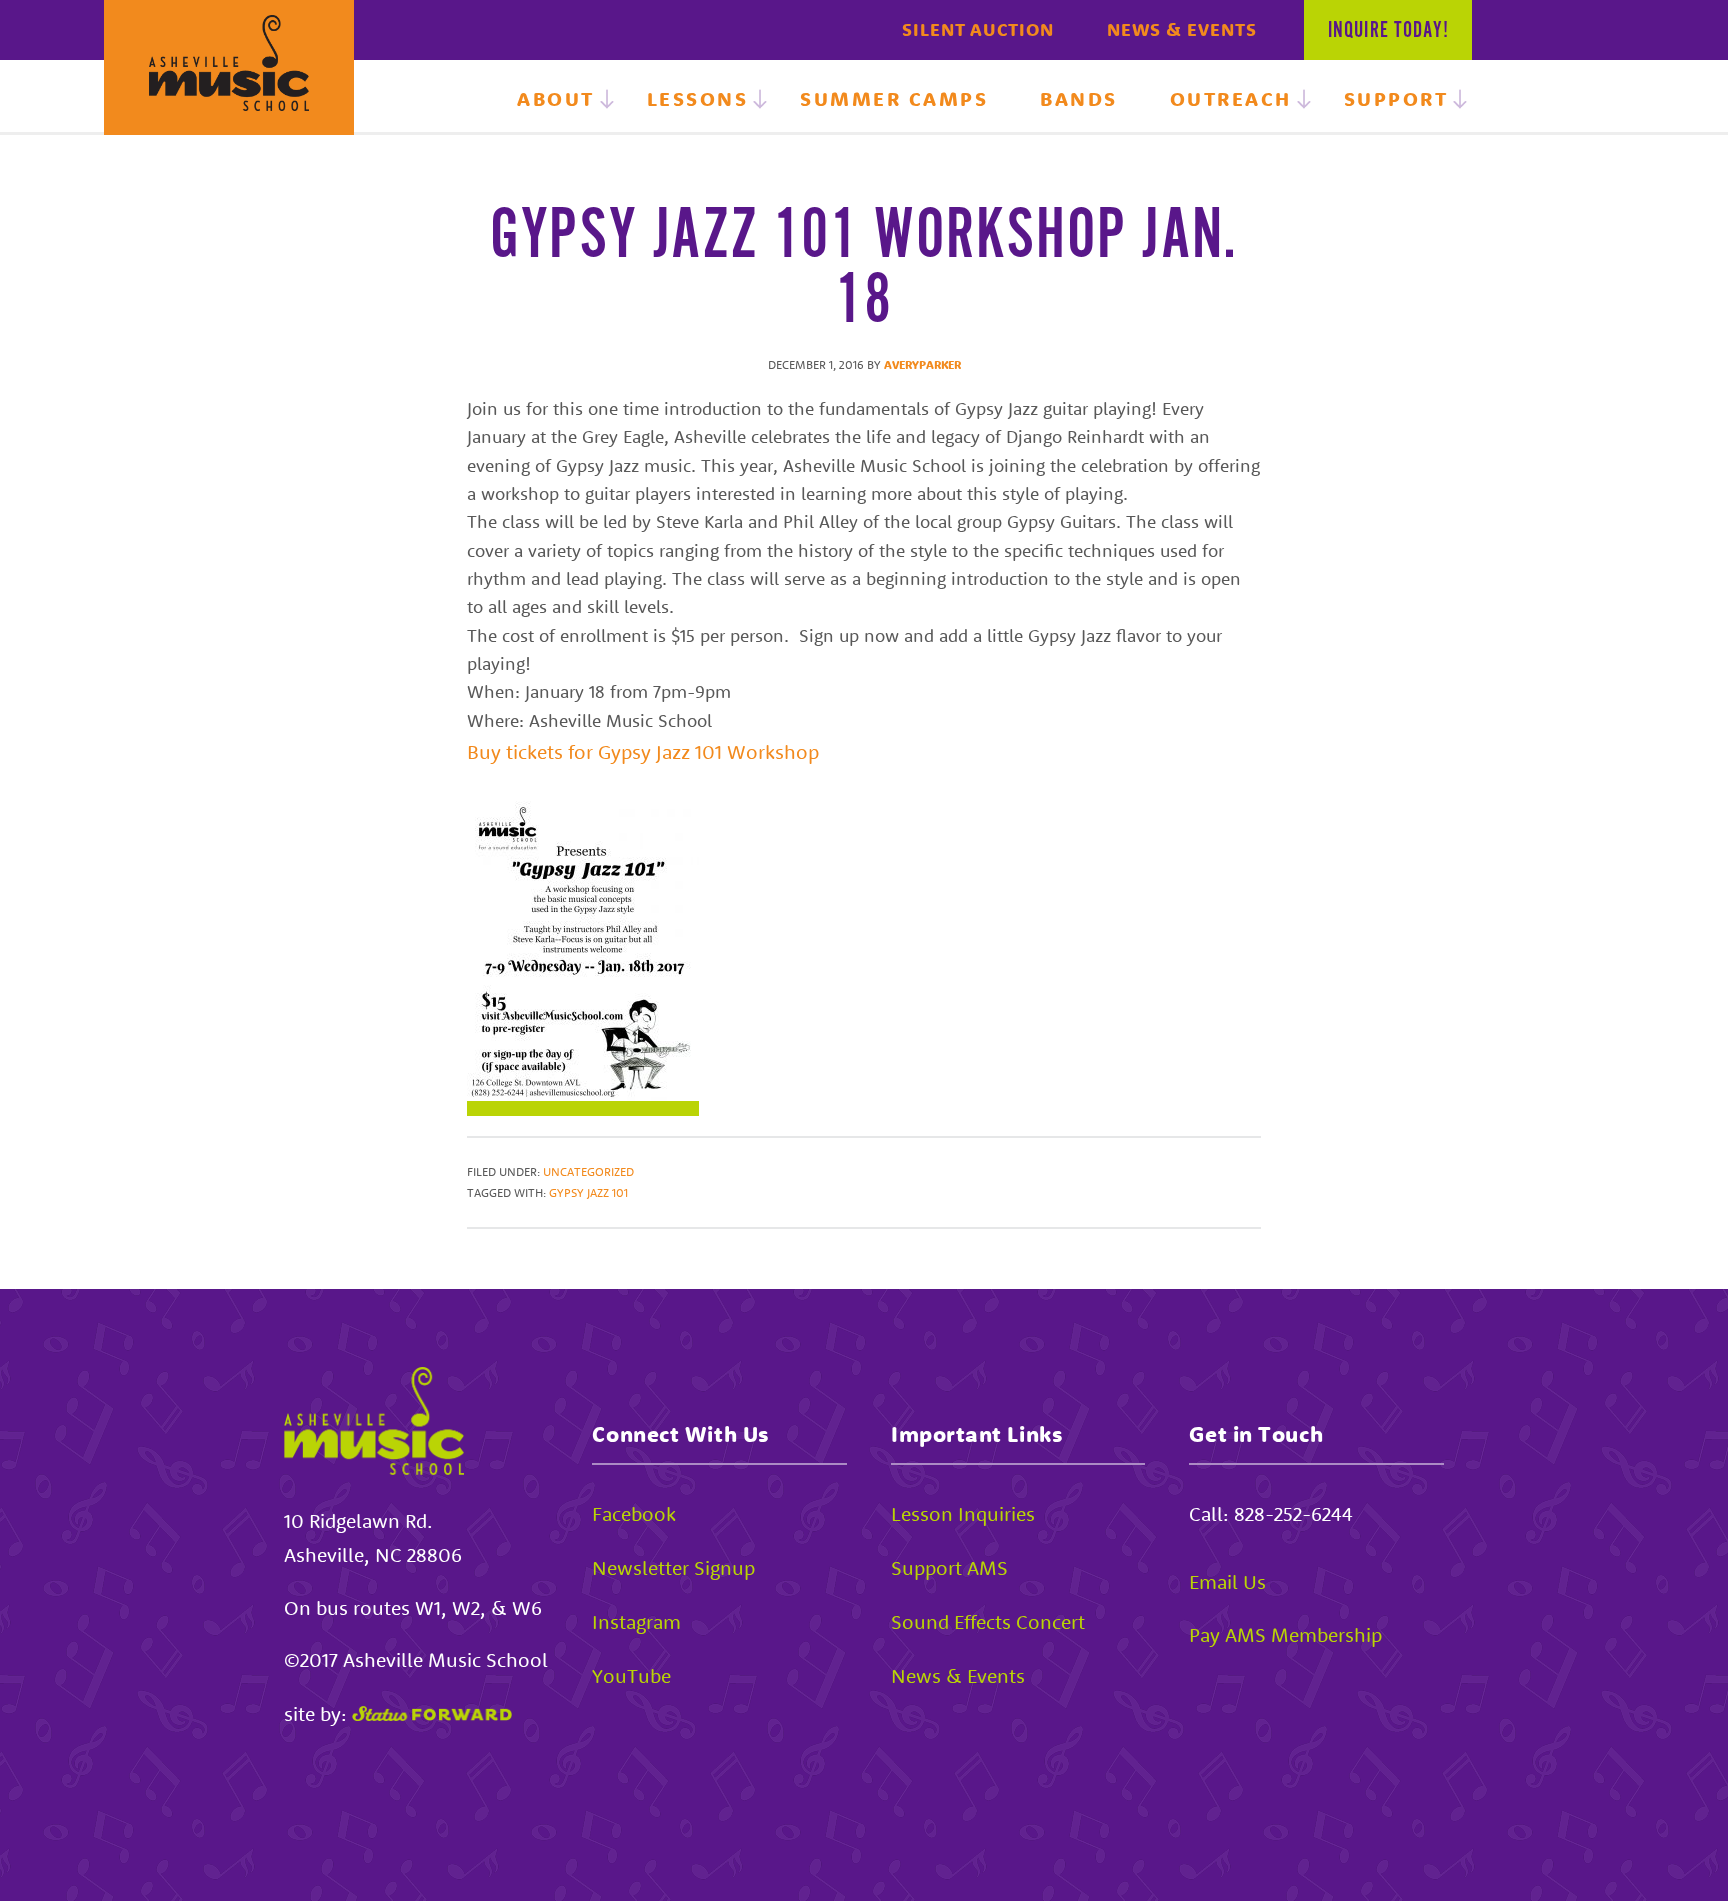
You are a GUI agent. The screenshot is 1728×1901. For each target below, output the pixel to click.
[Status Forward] (432, 1713)
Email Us (1227, 1581)
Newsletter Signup (673, 1567)
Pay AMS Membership (1285, 1634)
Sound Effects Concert (988, 1621)
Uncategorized (588, 1171)
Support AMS (949, 1567)
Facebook (634, 1513)
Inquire (1388, 31)
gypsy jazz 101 (588, 1192)
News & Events (1182, 29)
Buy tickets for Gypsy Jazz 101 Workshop (643, 751)
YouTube (631, 1675)
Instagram (636, 1621)
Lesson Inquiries (963, 1513)
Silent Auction (978, 29)
